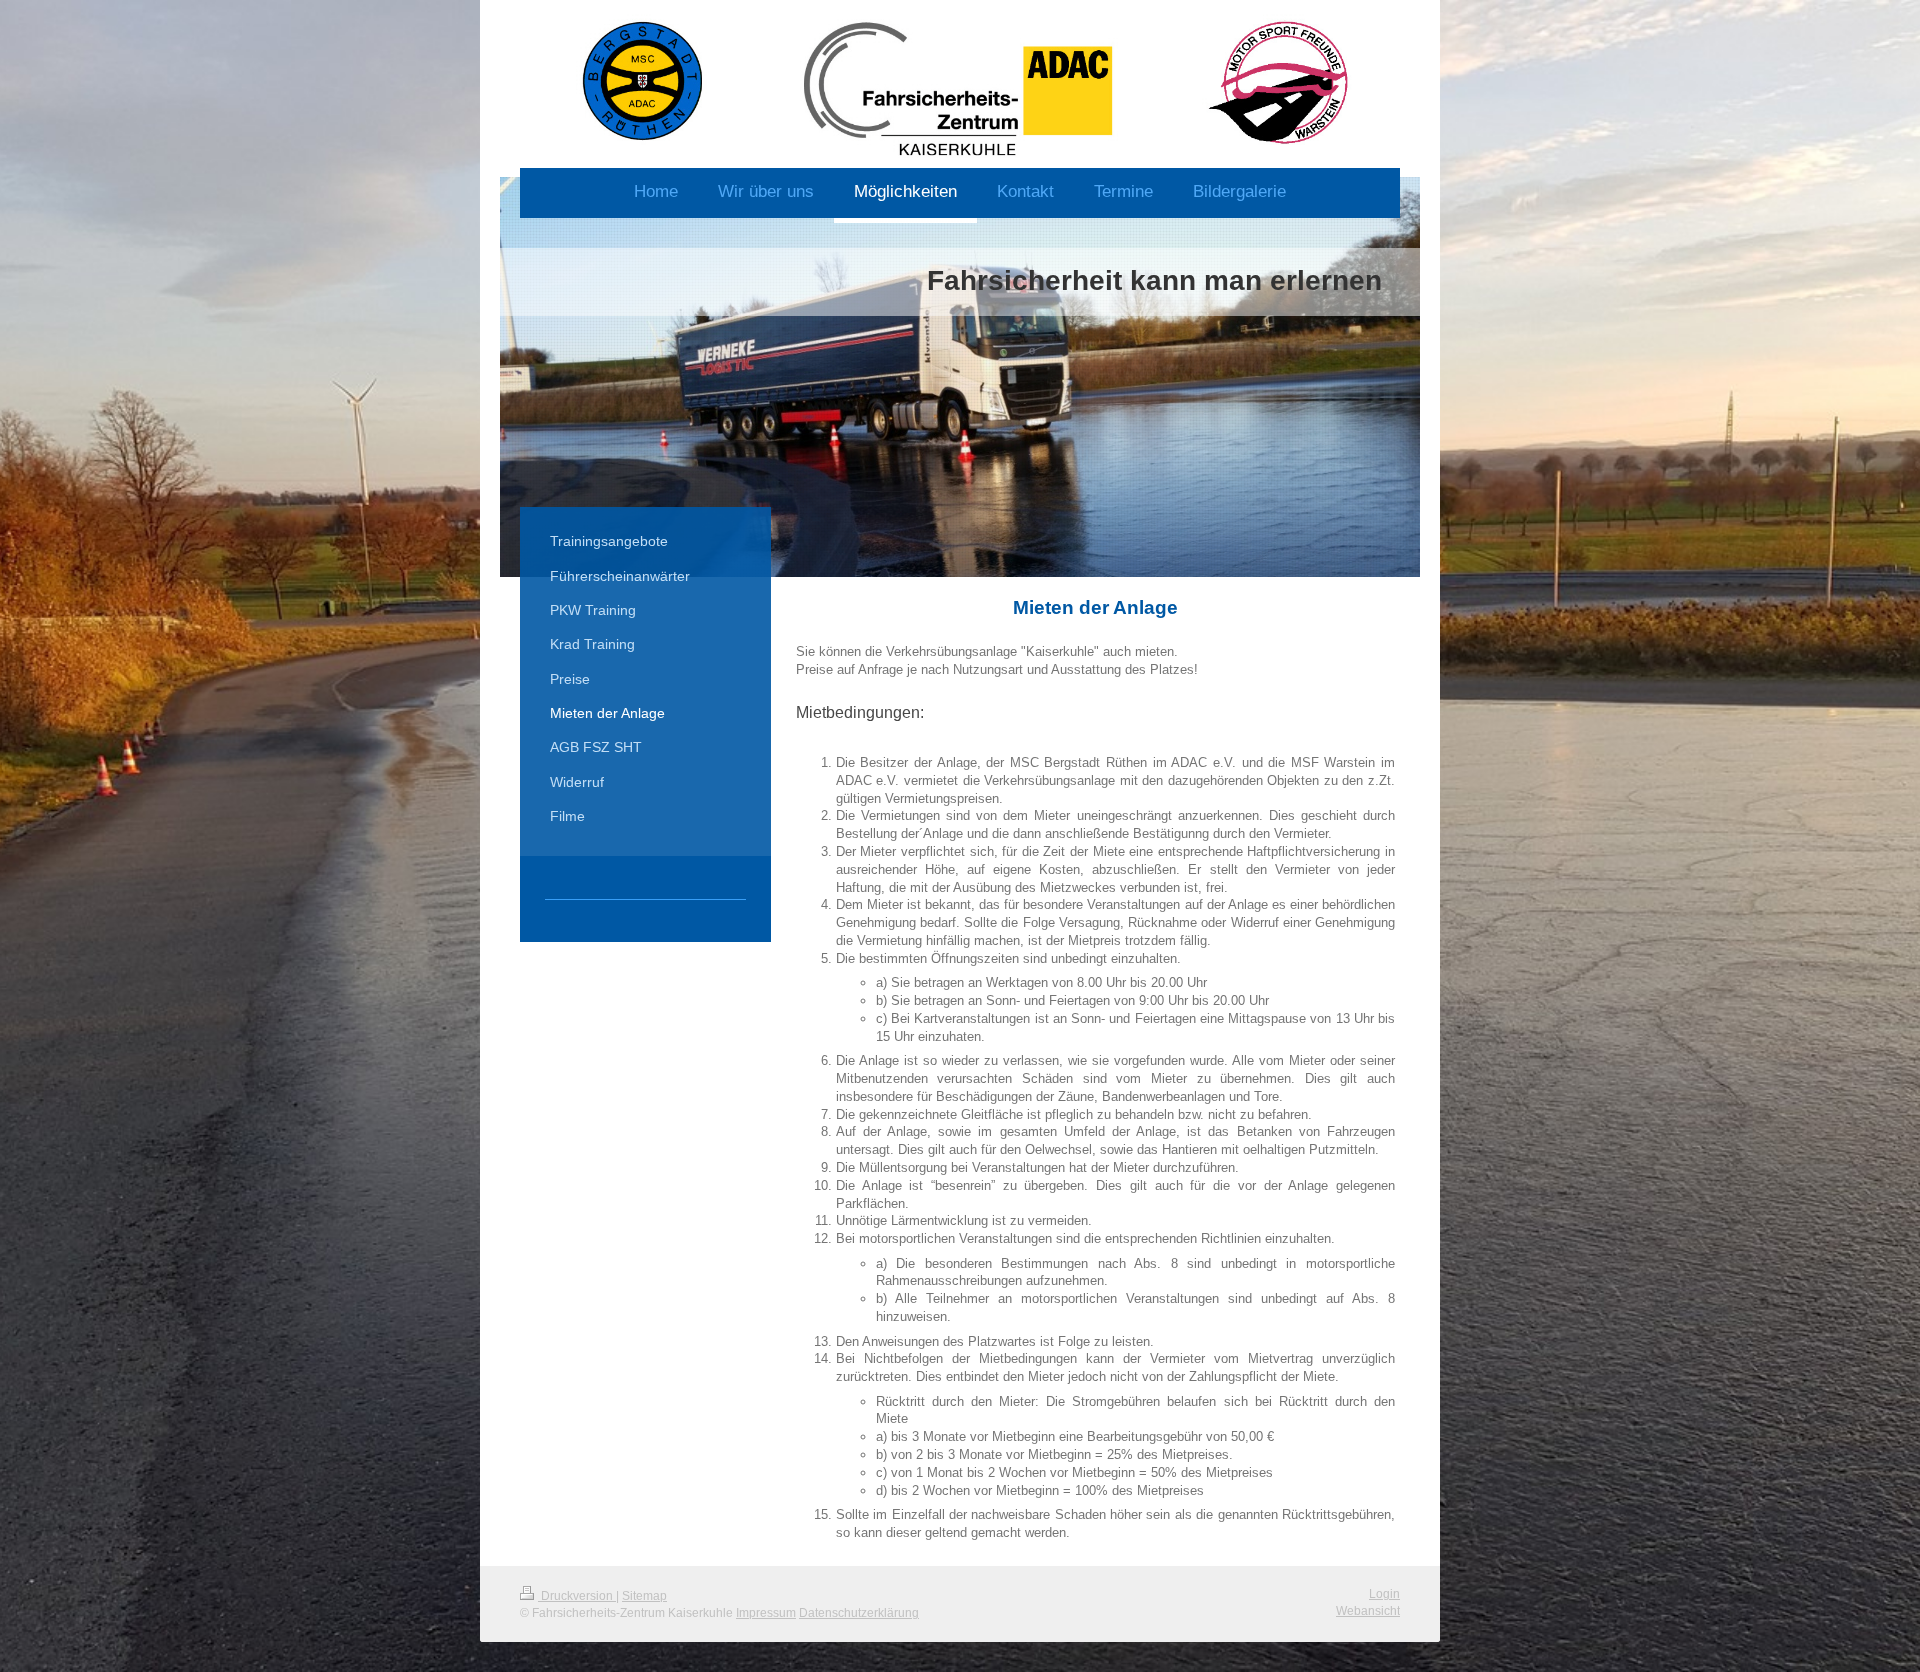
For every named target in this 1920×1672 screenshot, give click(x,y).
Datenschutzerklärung (859, 1613)
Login (1384, 1594)
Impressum (766, 1613)
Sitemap (644, 1596)
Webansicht (1368, 1611)
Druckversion (577, 1596)
